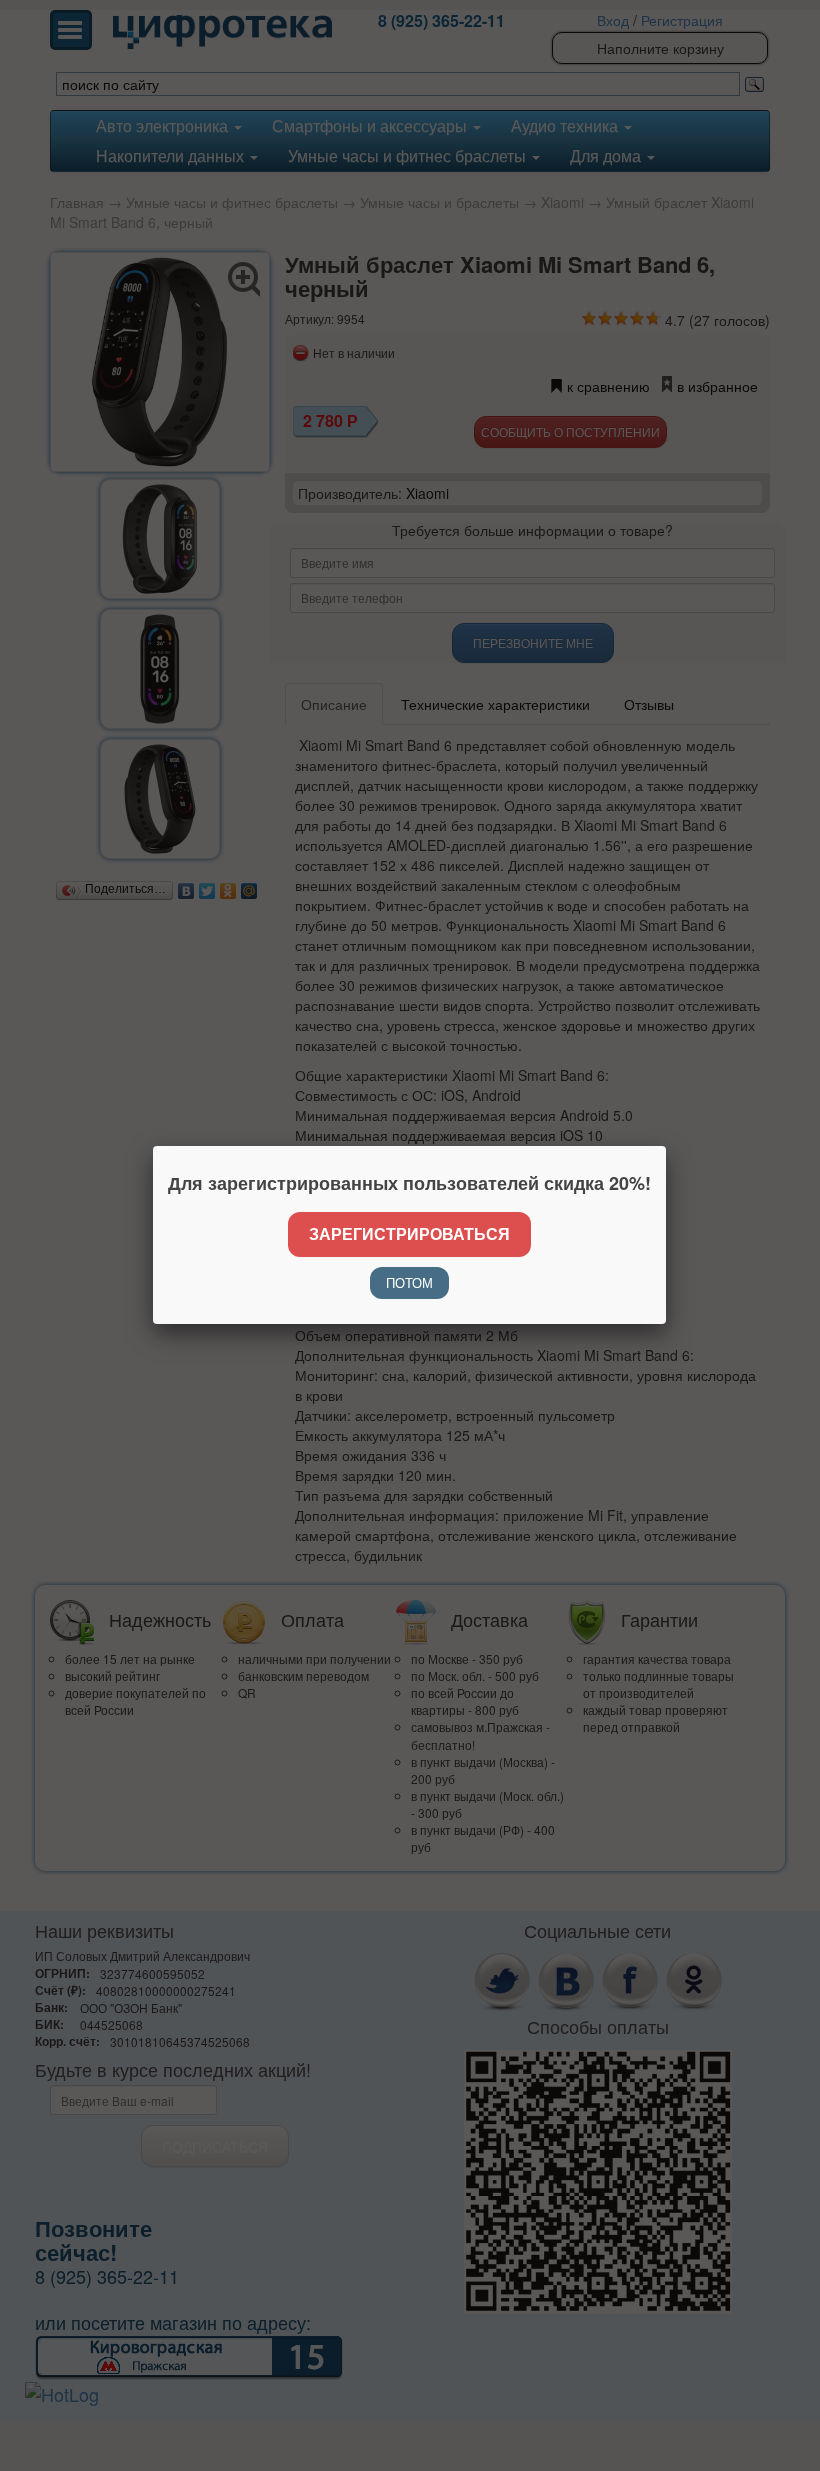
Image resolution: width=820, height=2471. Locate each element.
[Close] (666, 1146)
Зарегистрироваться (409, 1233)
